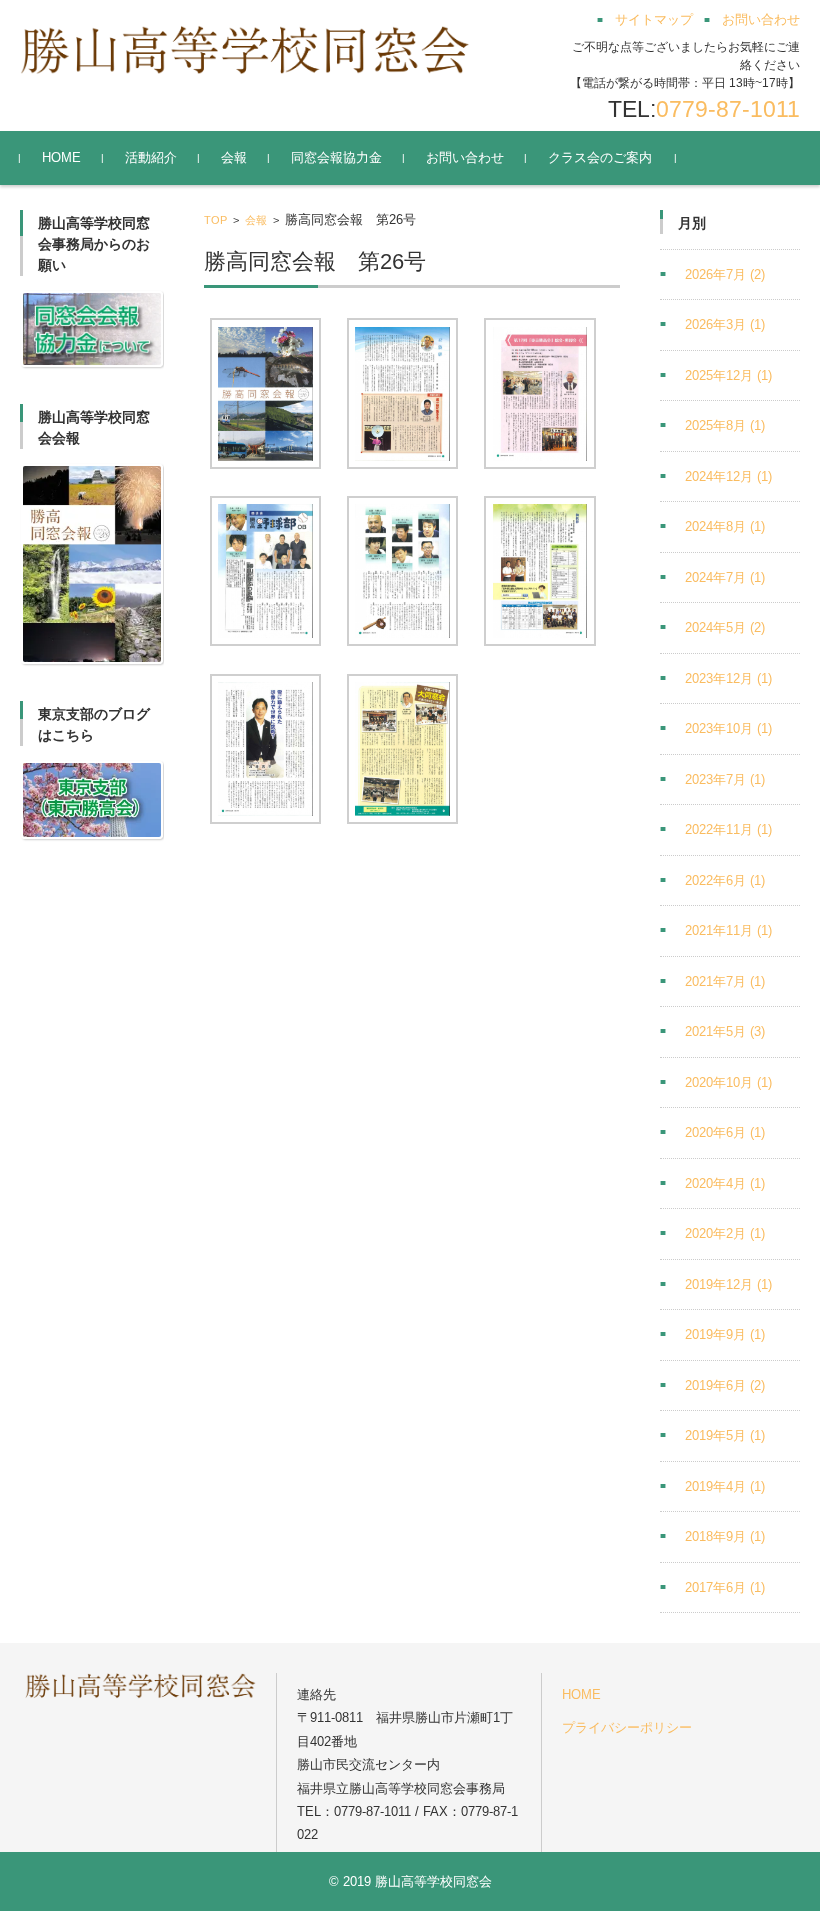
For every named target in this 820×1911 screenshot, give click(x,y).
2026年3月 (725, 324)
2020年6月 (725, 1132)
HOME (61, 157)
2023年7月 (725, 779)
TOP (215, 220)
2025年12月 (728, 375)
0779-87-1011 (728, 109)
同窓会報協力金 (336, 157)
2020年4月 (725, 1183)
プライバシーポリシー (627, 1727)
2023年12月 (728, 678)
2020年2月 (725, 1233)
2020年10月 (728, 1082)
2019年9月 (725, 1334)
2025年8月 (725, 425)
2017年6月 (725, 1587)
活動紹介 (151, 157)
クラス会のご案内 (600, 157)
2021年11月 (728, 930)
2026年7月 (725, 274)
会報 (234, 157)
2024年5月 (725, 627)
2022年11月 (728, 829)
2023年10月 (728, 728)
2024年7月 (725, 577)
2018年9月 (725, 1536)
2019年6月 (725, 1385)
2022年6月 (725, 880)
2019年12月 (728, 1284)
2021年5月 (725, 1031)
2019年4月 (725, 1486)
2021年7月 (725, 981)
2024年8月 (725, 526)
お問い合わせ (465, 157)
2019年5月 (725, 1435)
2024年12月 (728, 476)
